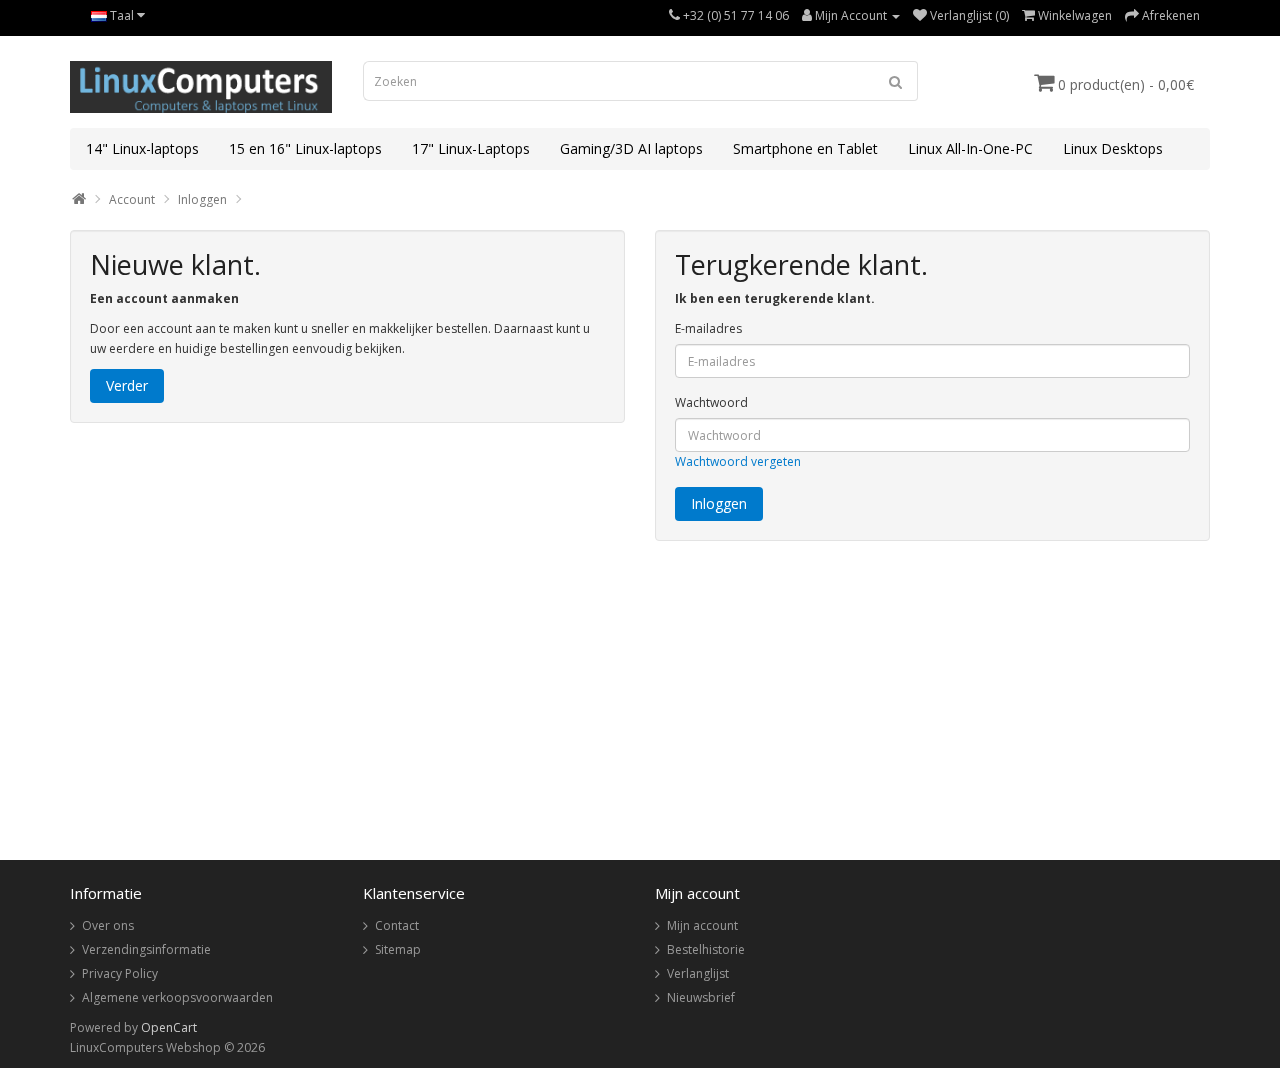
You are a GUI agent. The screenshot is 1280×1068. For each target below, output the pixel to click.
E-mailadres (708, 328)
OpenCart (169, 1027)
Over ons (108, 925)
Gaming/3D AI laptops (631, 148)
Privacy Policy (120, 973)
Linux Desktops (1113, 148)
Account (132, 199)
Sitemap (398, 949)
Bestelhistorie (706, 949)
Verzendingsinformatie (146, 949)
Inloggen (202, 199)
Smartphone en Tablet (805, 148)
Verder (127, 385)
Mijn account (702, 925)
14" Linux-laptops (142, 148)
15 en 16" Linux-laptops (305, 148)
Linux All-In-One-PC (970, 148)
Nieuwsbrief (701, 997)
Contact (397, 925)
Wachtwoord (711, 402)
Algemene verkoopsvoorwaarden (177, 997)
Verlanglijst (698, 973)
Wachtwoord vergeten (738, 461)
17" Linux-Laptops (471, 148)
